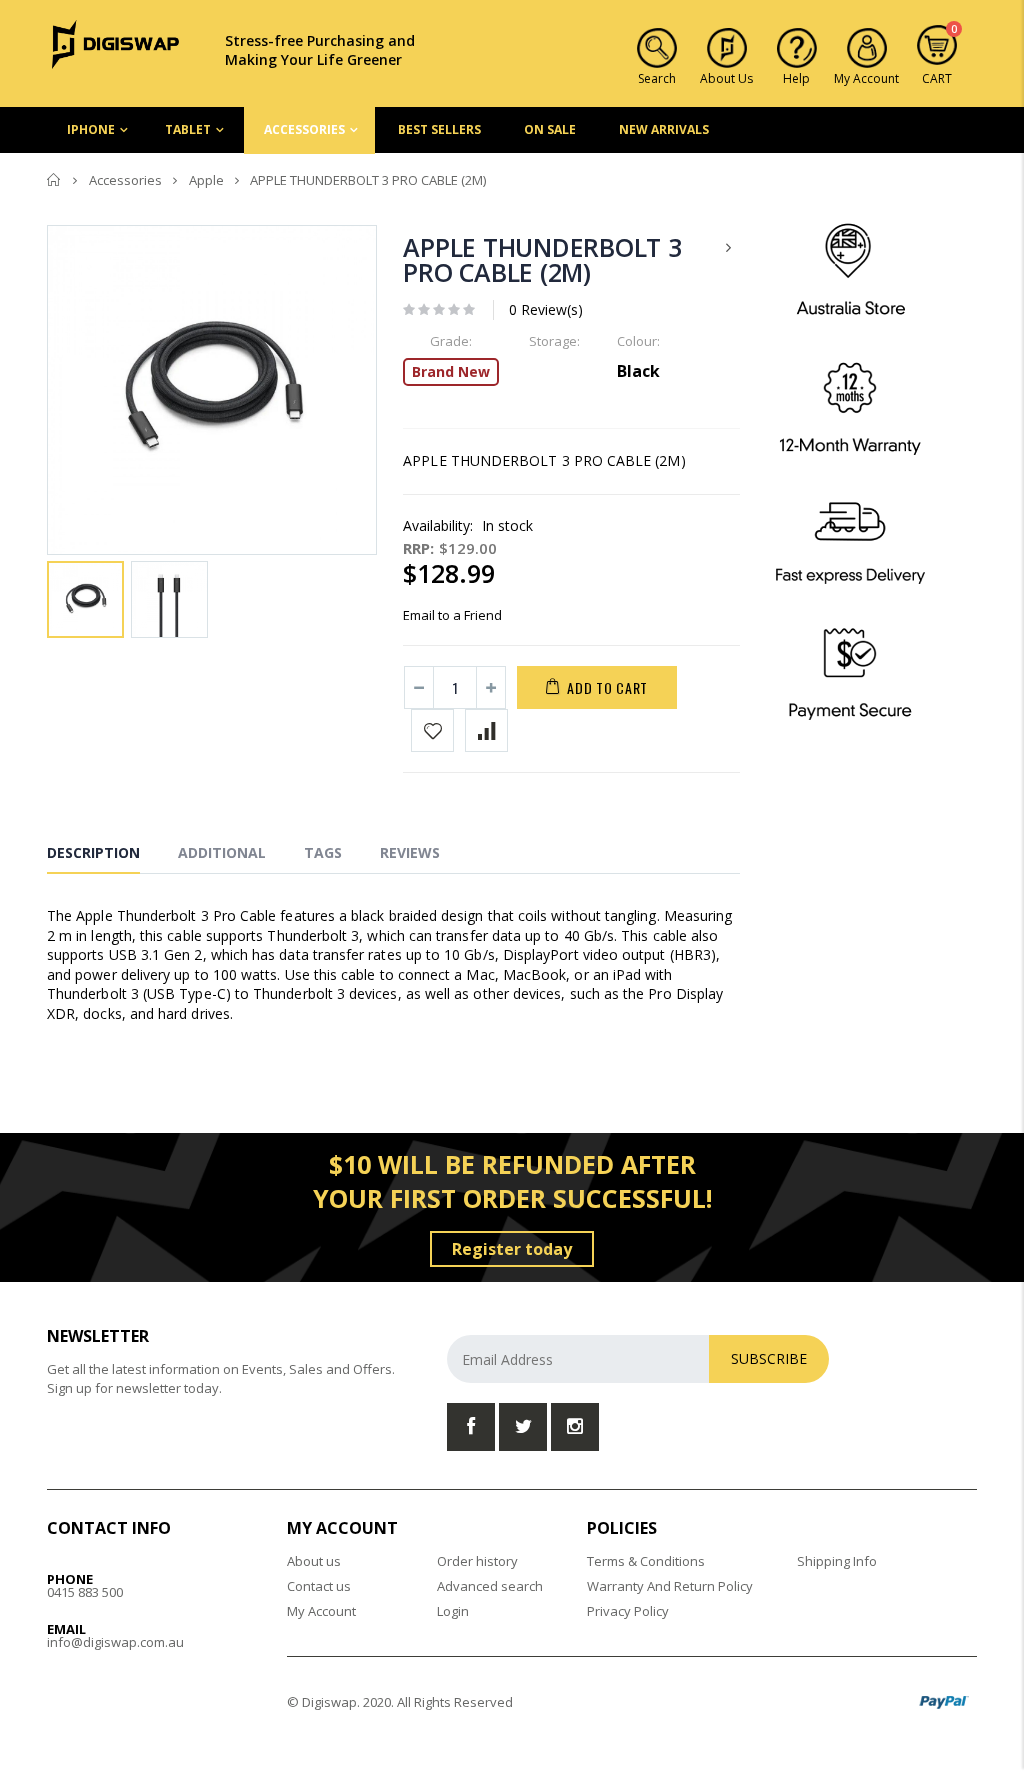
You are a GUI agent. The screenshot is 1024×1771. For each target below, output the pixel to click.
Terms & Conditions (646, 1561)
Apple (206, 180)
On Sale (550, 129)
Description (93, 852)
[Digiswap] (116, 43)
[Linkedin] (575, 1427)
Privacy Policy (628, 1611)
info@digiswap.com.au (115, 1642)
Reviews (410, 852)
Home (54, 180)
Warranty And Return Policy (670, 1586)
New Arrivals (664, 129)
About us (314, 1561)
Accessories (304, 129)
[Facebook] (471, 1427)
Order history (477, 1561)
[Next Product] (729, 247)
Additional (222, 852)
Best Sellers (439, 129)
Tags (323, 852)
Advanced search (490, 1586)
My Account (321, 1611)
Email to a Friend (452, 615)
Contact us (319, 1586)
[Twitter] (523, 1427)
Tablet (188, 129)
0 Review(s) (546, 309)
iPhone (91, 129)
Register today (512, 1249)
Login (453, 1611)
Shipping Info (837, 1561)
